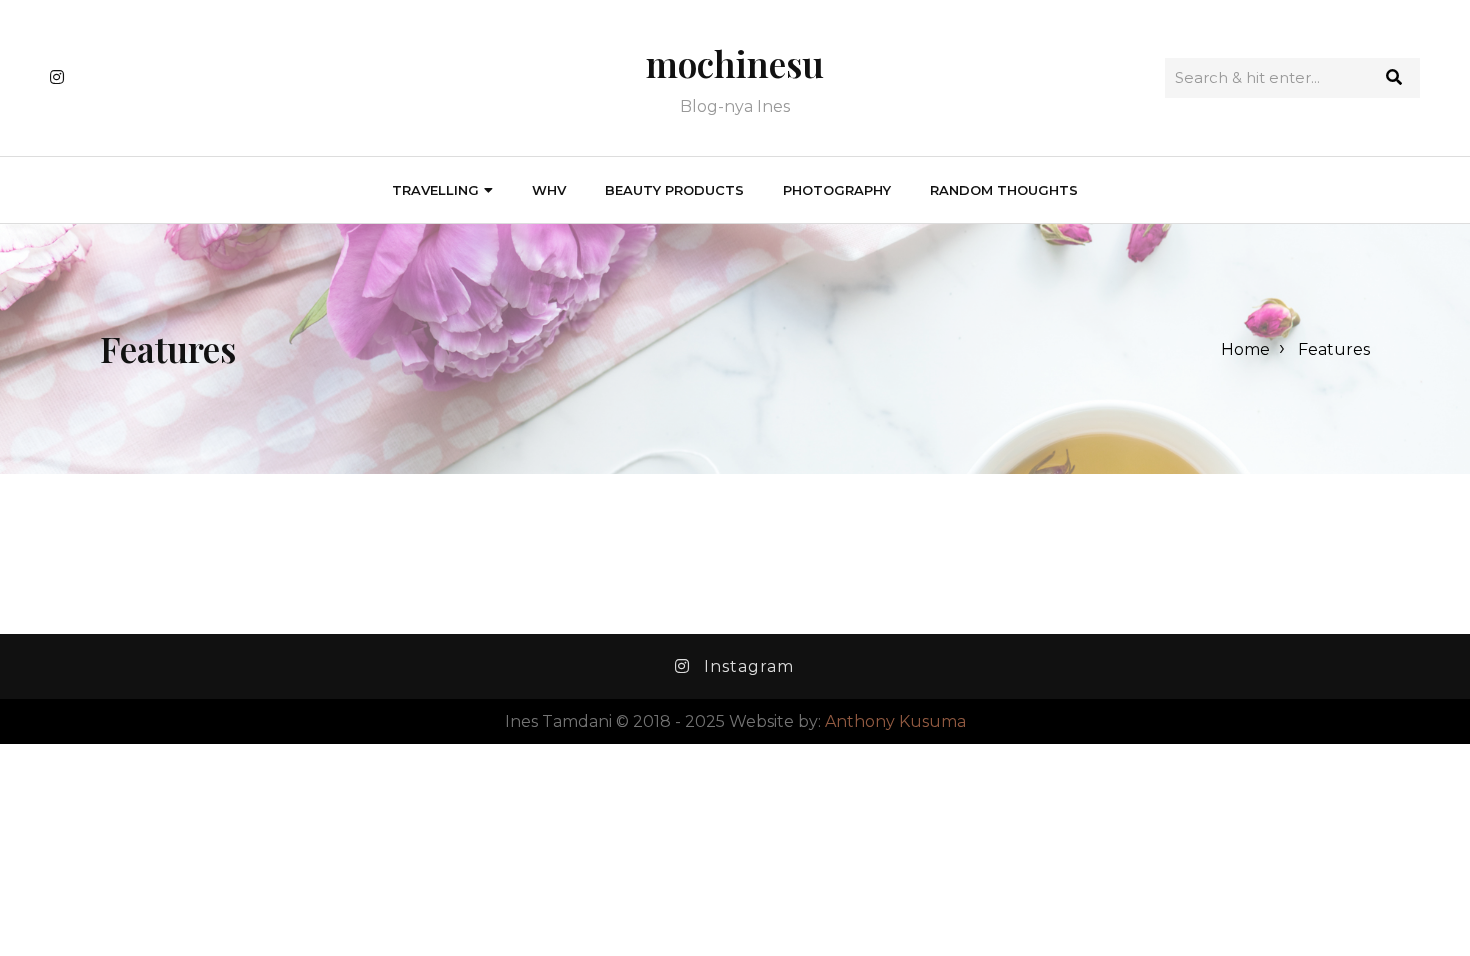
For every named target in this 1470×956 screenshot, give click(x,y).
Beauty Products (674, 190)
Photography (837, 190)
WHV (549, 190)
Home (1245, 349)
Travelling (435, 190)
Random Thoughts (1004, 190)
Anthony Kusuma (895, 721)
